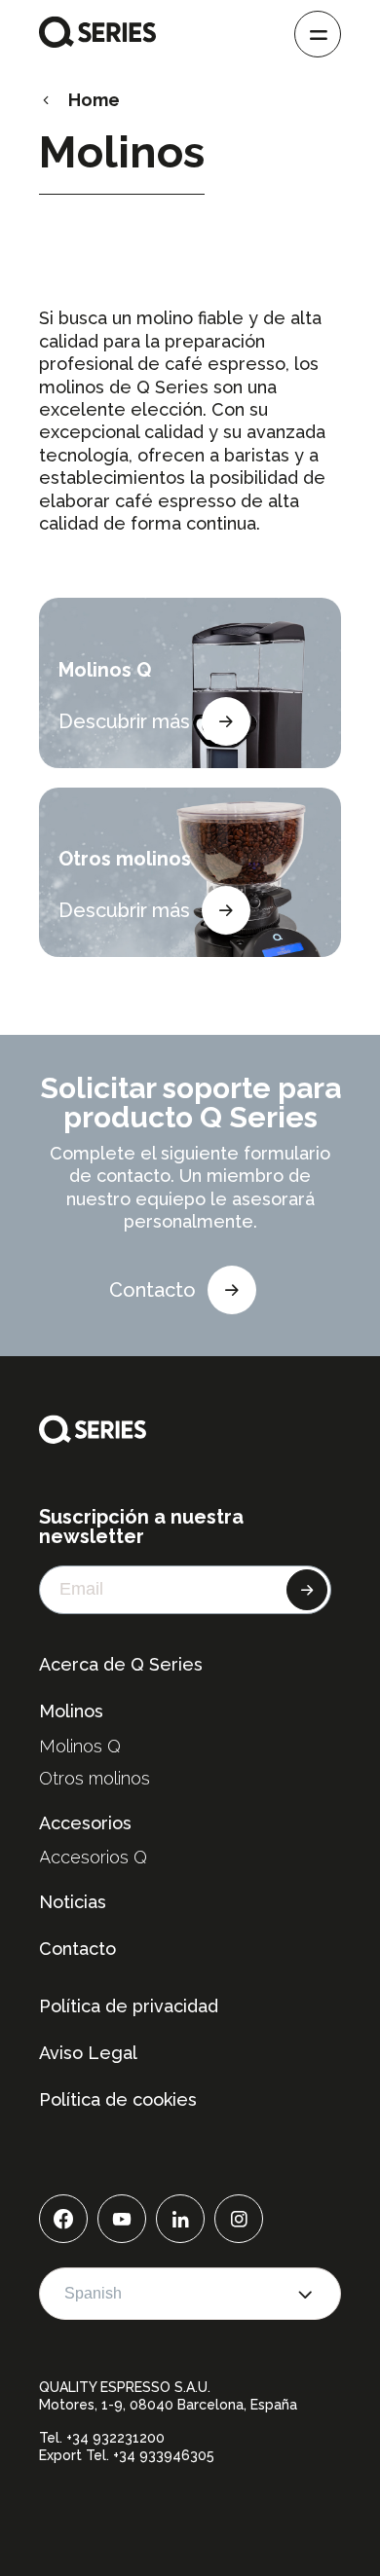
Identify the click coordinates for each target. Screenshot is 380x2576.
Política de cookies (118, 2099)
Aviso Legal (88, 2053)
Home (94, 100)
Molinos (71, 1711)
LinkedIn (180, 2219)
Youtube (122, 2219)
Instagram (239, 2219)
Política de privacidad (129, 2006)
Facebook (63, 2219)
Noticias (73, 1902)
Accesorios (85, 1823)
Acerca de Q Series (121, 1664)
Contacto (152, 1290)
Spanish (93, 2293)
